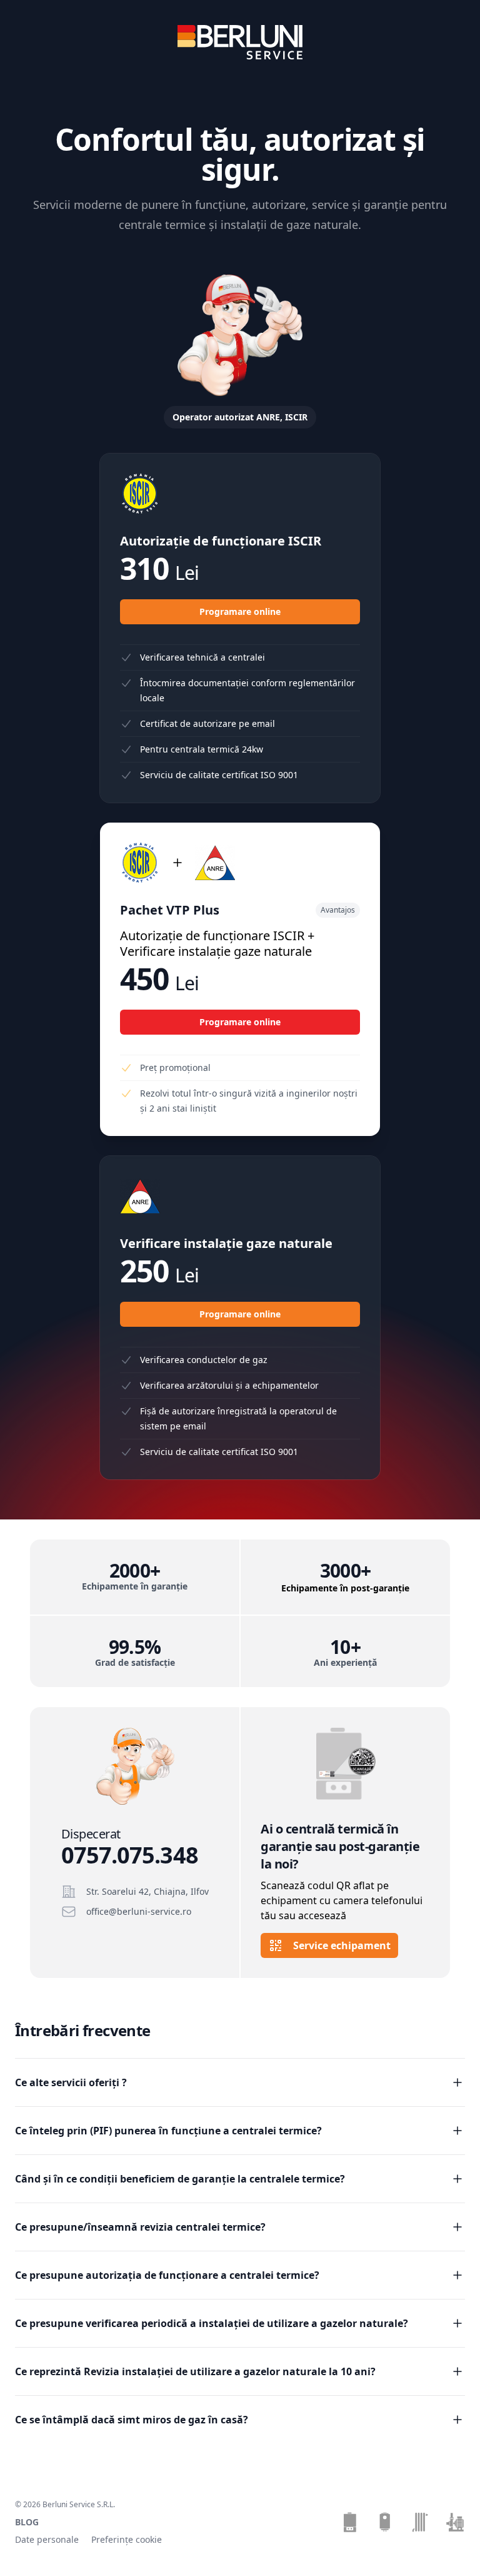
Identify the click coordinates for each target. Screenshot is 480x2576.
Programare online (240, 611)
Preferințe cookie (127, 2539)
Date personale (47, 2539)
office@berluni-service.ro (139, 1911)
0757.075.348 (130, 1855)
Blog (27, 2522)
